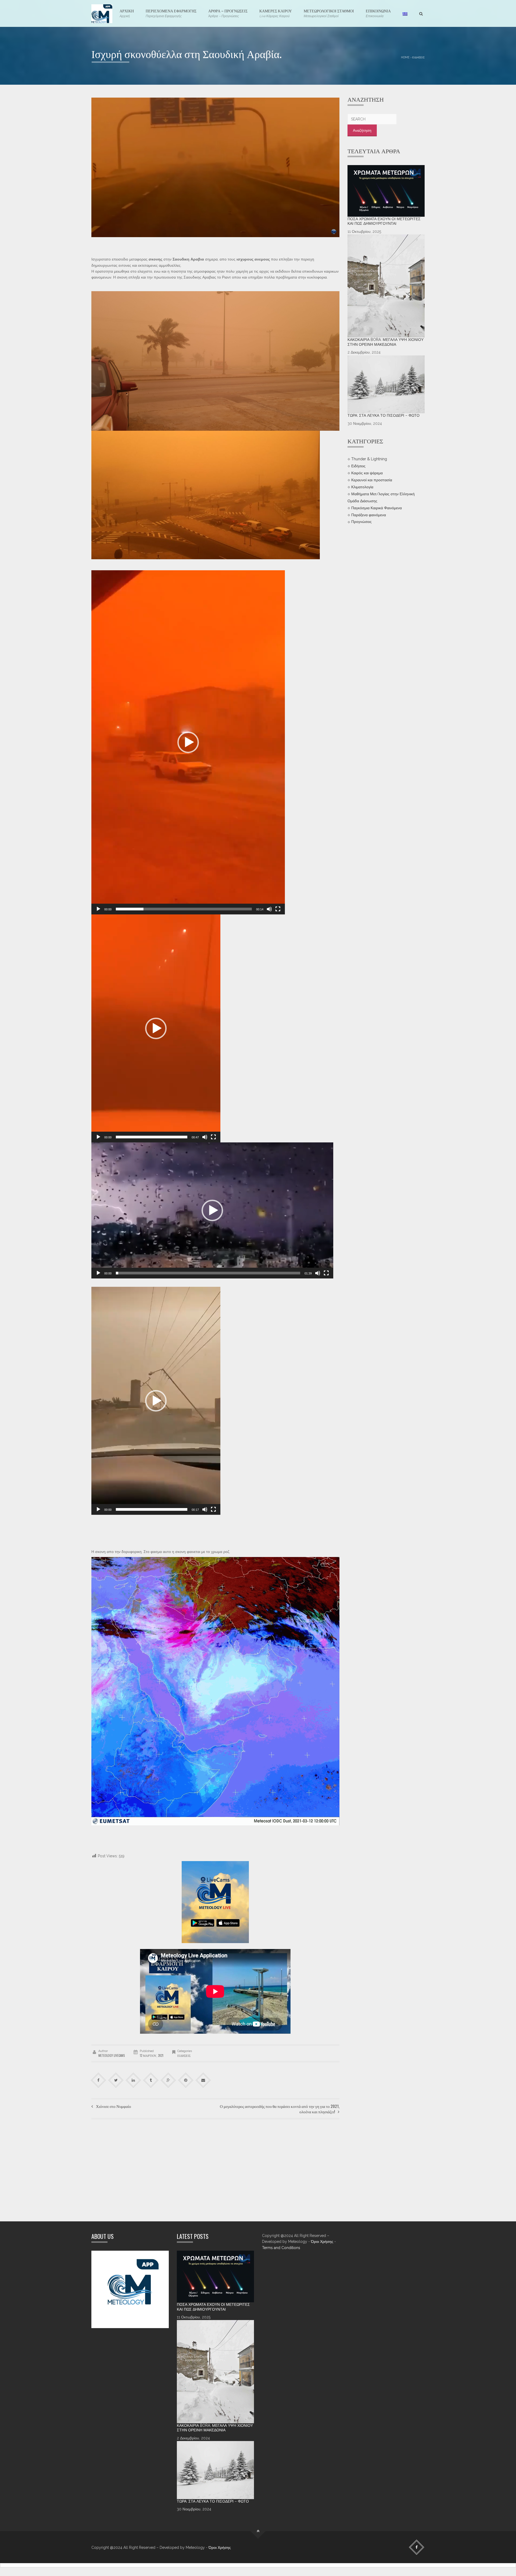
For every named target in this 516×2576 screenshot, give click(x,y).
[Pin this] (186, 2080)
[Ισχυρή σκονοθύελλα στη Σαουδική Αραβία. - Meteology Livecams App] (102, 13)
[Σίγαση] (269, 909)
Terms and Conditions (281, 2248)
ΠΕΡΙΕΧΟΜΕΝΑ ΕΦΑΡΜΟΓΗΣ (171, 13)
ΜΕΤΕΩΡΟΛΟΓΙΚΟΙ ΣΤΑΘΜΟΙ (329, 13)
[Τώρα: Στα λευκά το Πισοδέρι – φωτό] (386, 384)
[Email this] (203, 2080)
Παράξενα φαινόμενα (369, 515)
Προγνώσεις (361, 522)
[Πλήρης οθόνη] (278, 909)
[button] (188, 742)
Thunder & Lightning (369, 459)
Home (405, 57)
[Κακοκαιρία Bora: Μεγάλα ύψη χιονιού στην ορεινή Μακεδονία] (386, 286)
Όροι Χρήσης (322, 2242)
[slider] (184, 909)
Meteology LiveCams (112, 2055)
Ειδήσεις (418, 57)
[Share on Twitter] (116, 2080)
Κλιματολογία (362, 487)
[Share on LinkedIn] (133, 2080)
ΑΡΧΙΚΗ (127, 13)
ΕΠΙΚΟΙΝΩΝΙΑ (378, 13)
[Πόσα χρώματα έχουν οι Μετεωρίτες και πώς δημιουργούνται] (386, 191)
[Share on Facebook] (98, 2080)
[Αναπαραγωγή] (98, 909)
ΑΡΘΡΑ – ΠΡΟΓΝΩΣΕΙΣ (228, 13)
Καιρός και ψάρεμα (367, 473)
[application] (188, 742)
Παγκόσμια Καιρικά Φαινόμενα (377, 508)
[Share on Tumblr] (151, 2080)
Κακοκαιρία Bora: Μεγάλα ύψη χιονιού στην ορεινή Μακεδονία (386, 342)
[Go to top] (258, 2531)
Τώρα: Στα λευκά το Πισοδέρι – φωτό (384, 415)
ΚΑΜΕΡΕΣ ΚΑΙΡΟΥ (276, 13)
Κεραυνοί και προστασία (372, 480)
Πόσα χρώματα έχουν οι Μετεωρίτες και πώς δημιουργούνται (384, 221)
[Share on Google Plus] (168, 2080)
